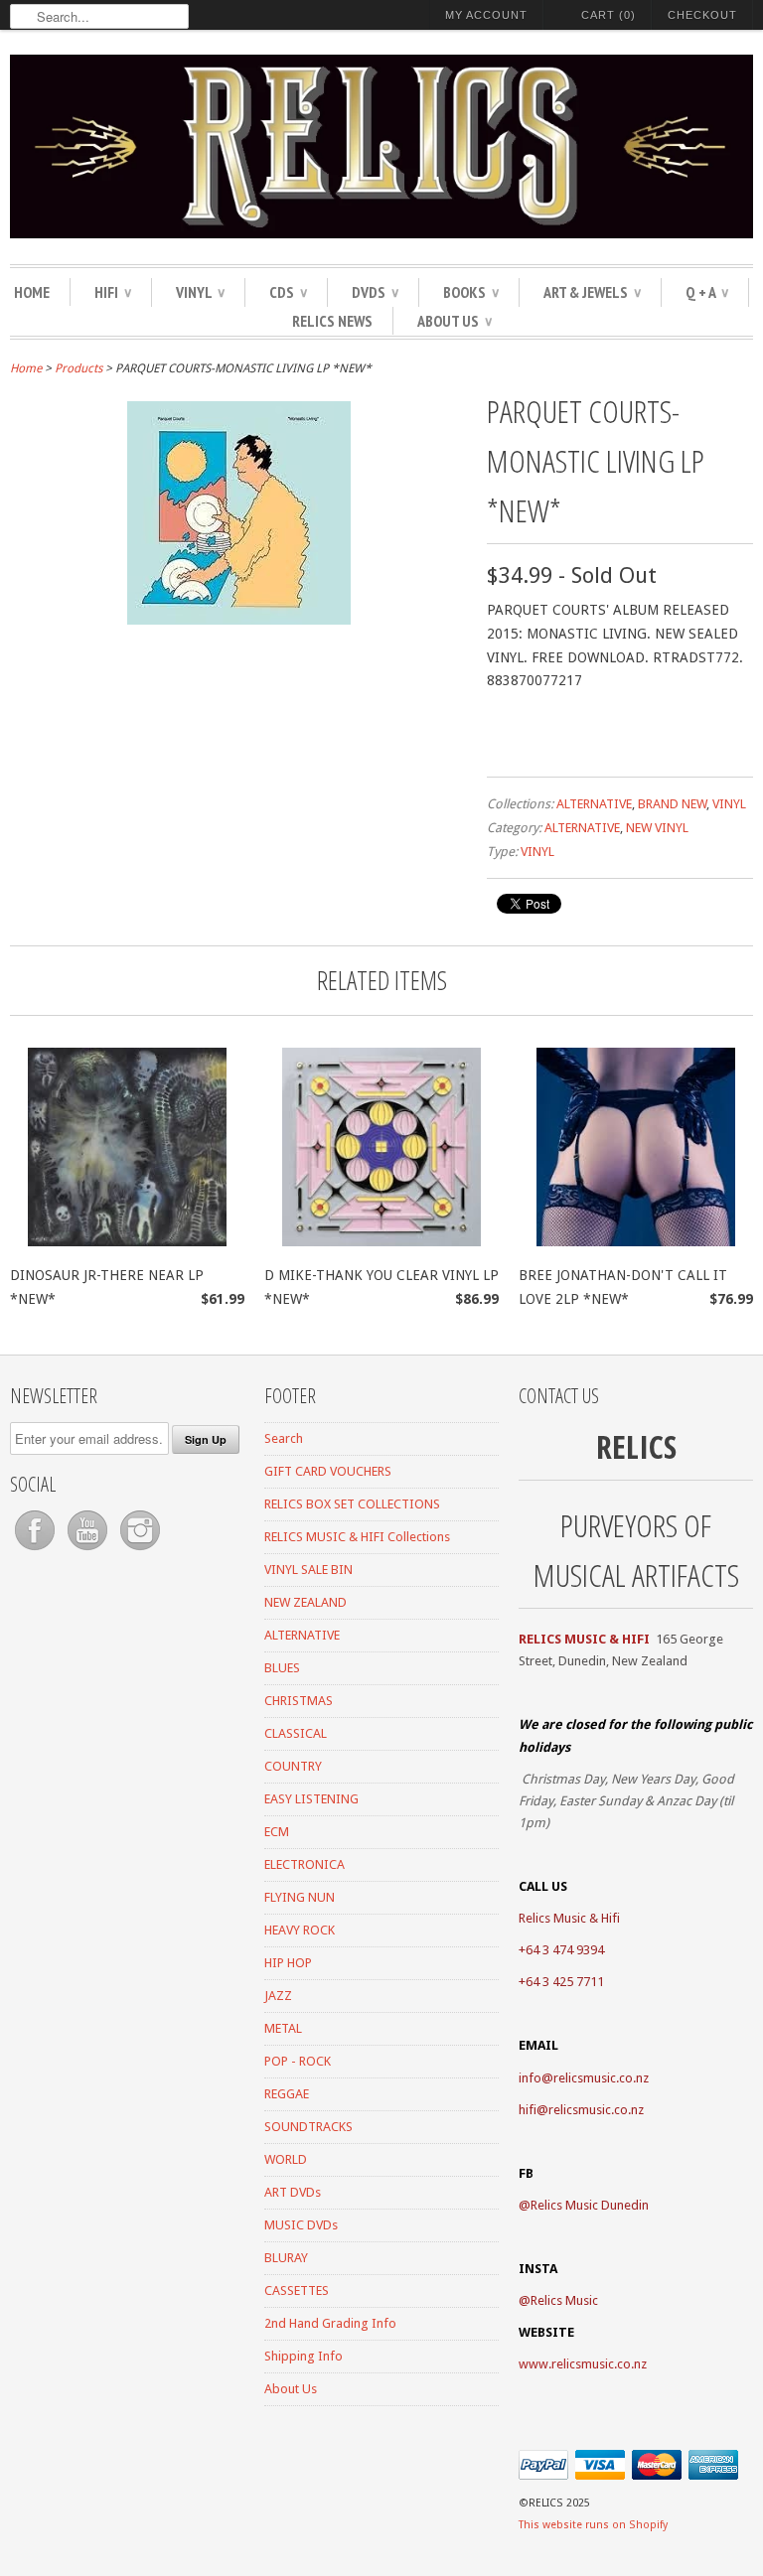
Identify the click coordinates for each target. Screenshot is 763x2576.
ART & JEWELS (592, 292)
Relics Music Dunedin (590, 2205)
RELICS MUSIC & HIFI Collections (357, 1537)
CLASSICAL (296, 1733)
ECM (277, 1832)
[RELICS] (381, 149)
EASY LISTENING (311, 1799)
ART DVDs (293, 2192)
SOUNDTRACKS (308, 2127)
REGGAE (287, 2094)
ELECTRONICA (305, 1864)
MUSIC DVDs (301, 2225)
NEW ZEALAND (305, 1602)
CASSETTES (297, 2290)
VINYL (200, 292)
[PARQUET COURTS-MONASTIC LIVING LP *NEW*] (239, 620)
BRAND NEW (672, 804)
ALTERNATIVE (594, 804)
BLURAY (286, 2258)
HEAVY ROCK (300, 1930)
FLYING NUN (300, 1897)
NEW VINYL (657, 828)
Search (284, 1438)
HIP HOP (288, 1963)
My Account (486, 15)
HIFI (113, 292)
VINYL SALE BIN (308, 1570)
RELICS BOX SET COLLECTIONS (352, 1504)
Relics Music (564, 2300)
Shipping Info (304, 2356)
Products (78, 368)
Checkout (702, 15)
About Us (455, 321)
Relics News (332, 321)
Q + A (707, 292)
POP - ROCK (298, 2061)
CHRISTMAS (299, 1701)
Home (32, 292)
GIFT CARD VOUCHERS (328, 1471)
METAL (283, 2028)
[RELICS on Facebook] (36, 1551)
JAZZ (278, 1996)
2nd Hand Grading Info (330, 2323)
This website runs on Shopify (593, 2525)
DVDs (375, 292)
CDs (288, 292)
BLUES (282, 1668)
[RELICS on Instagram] (140, 1551)
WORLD (286, 2159)
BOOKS (471, 292)
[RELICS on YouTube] (89, 1551)
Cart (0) (609, 15)
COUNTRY (293, 1766)
